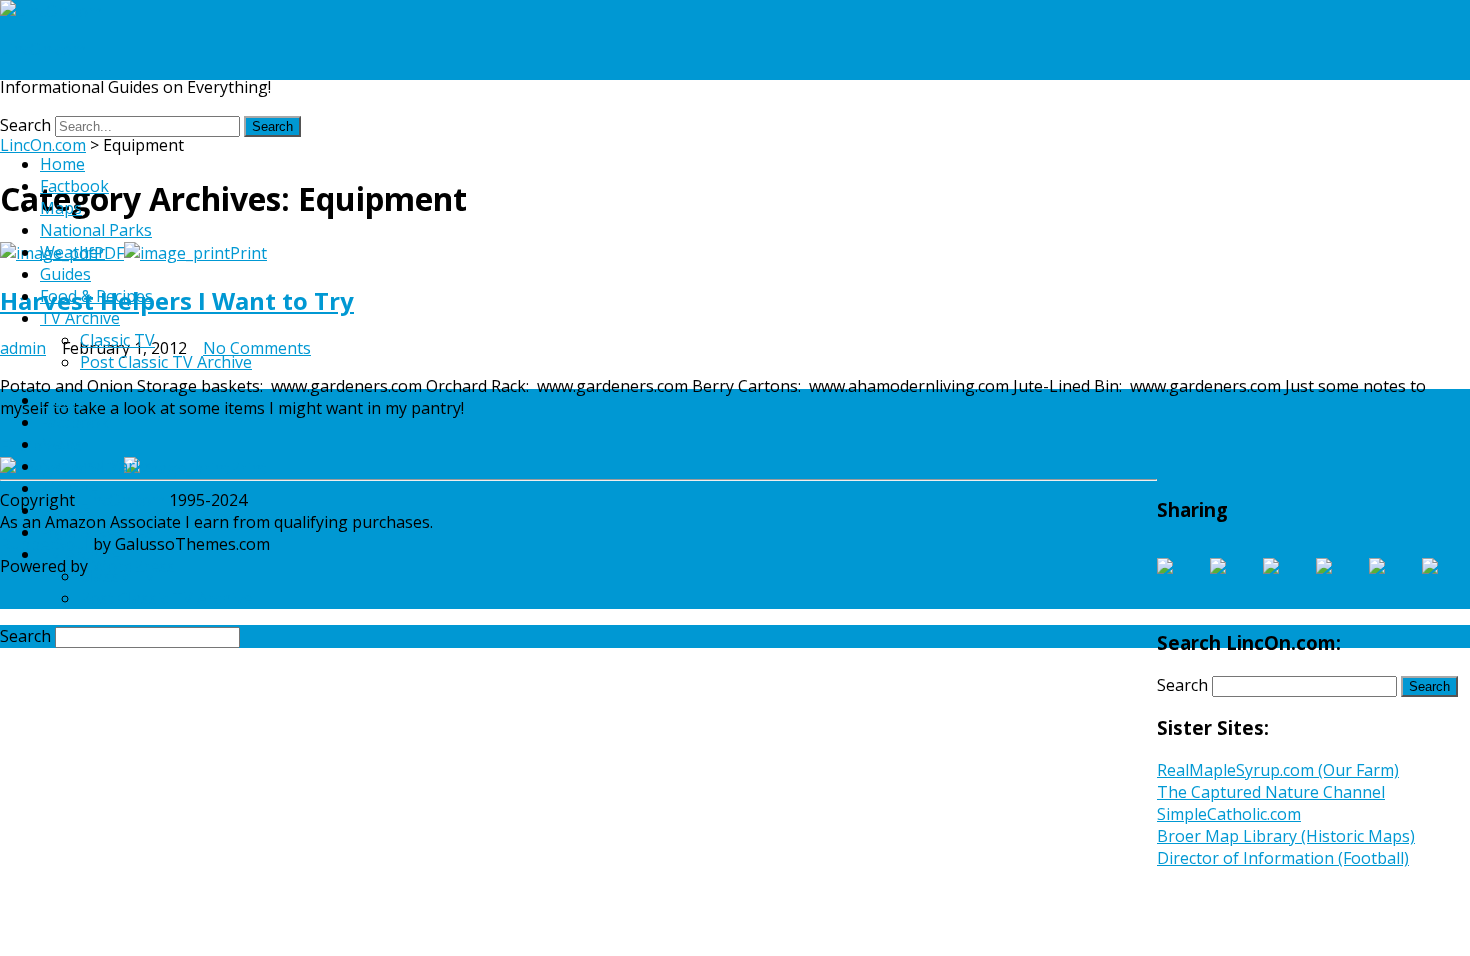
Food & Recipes (96, 296)
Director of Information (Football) (1283, 858)
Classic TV (117, 340)
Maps (61, 208)
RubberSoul (44, 544)
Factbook (74, 186)
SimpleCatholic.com (1229, 814)
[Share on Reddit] (1287, 582)
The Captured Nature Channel (1271, 792)
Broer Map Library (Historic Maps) (1286, 836)
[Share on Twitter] (1234, 582)
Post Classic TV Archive (166, 362)
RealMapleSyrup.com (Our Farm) (1278, 770)
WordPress (131, 566)
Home (62, 164)
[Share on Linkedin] (1393, 582)
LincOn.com (43, 49)
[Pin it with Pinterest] (1340, 582)
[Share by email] (1446, 582)
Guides (65, 274)
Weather (72, 252)
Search (25, 125)
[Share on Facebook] (1181, 582)
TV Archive (80, 318)
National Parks (96, 230)
